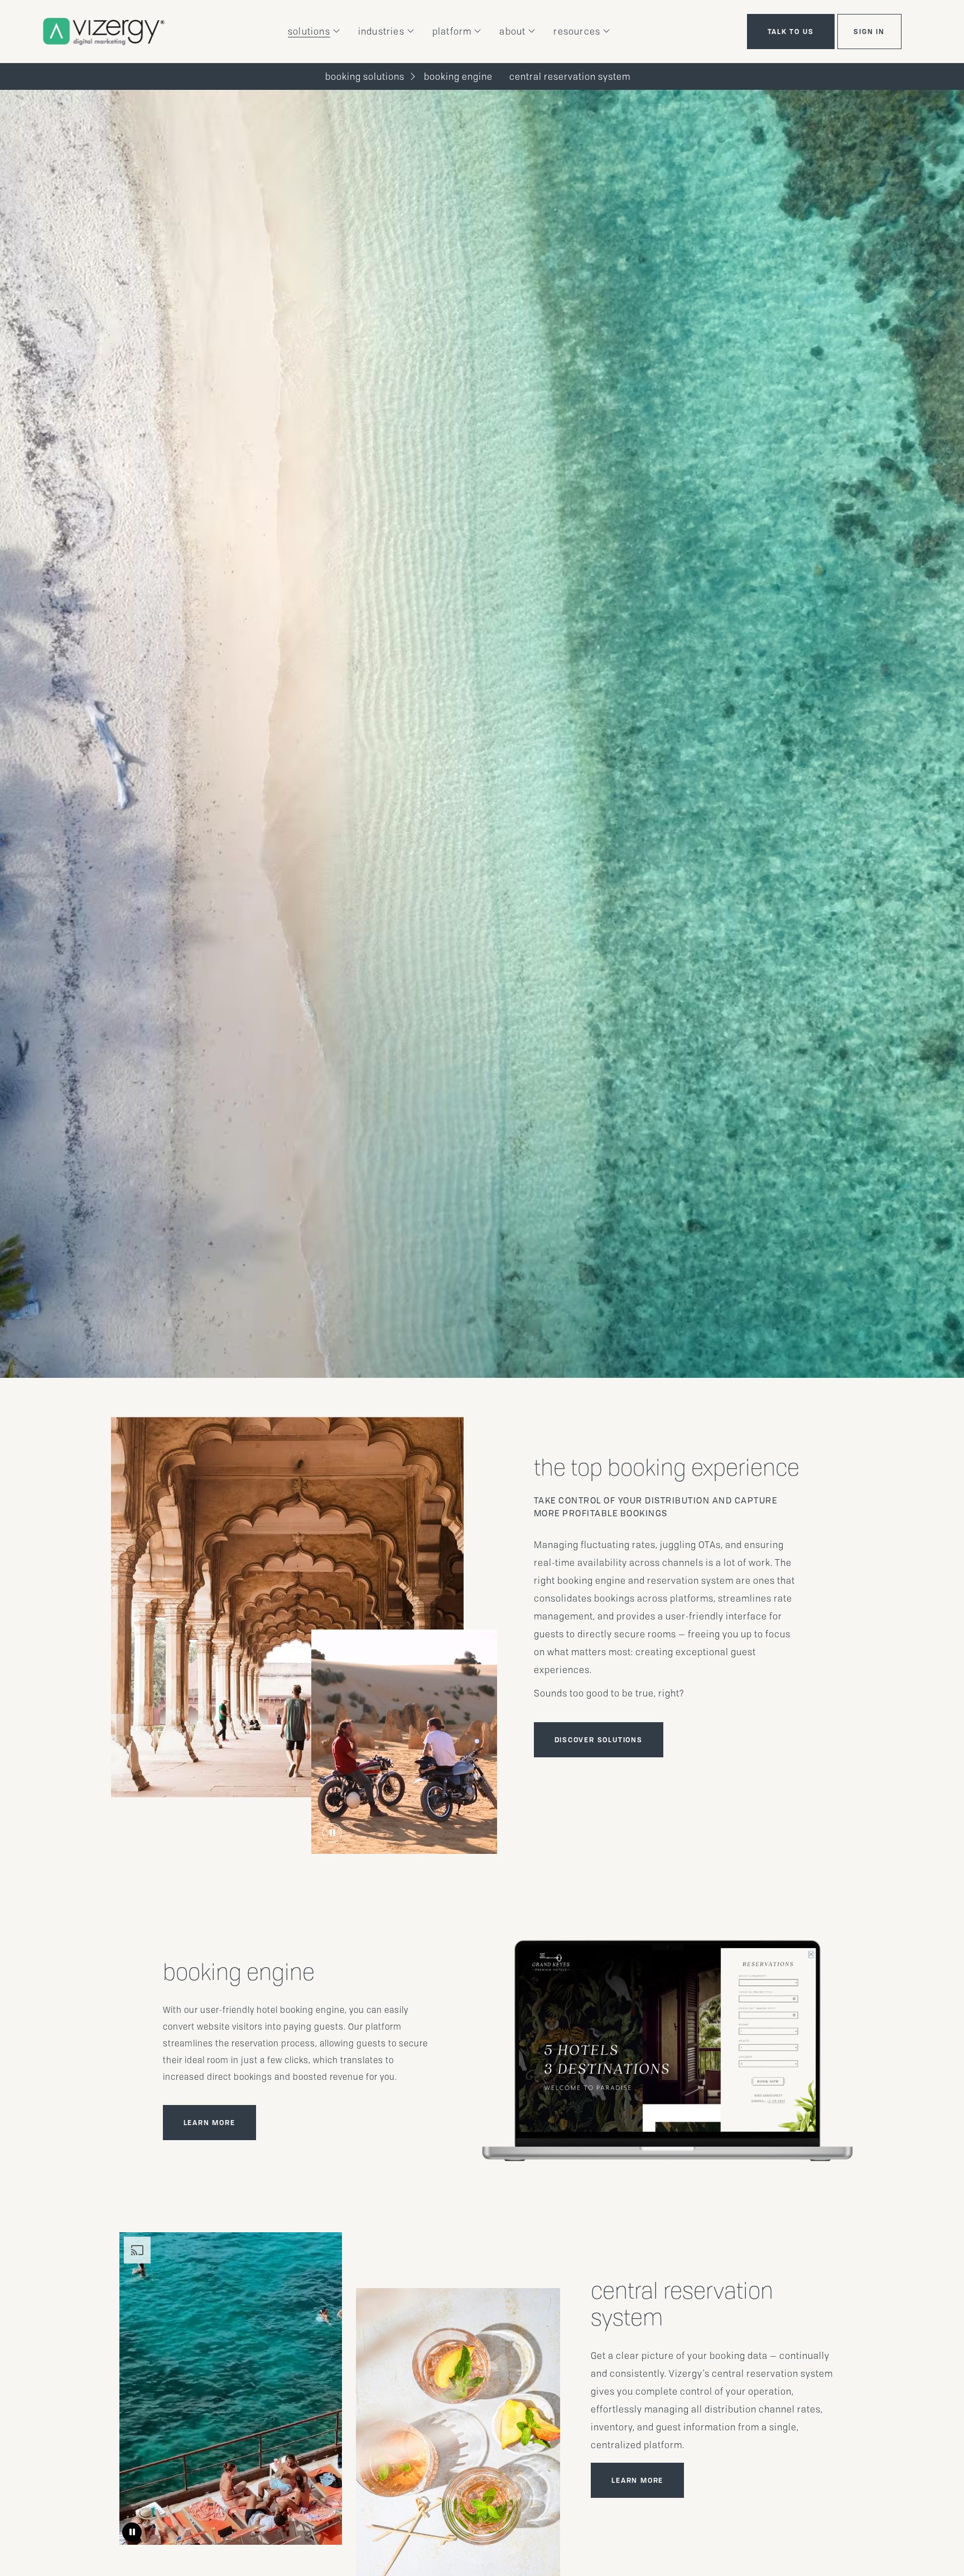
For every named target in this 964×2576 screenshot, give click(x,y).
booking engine (458, 77)
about (512, 32)
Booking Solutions (365, 77)
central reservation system (570, 77)
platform (452, 32)
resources (577, 32)
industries (381, 32)
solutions (309, 32)
